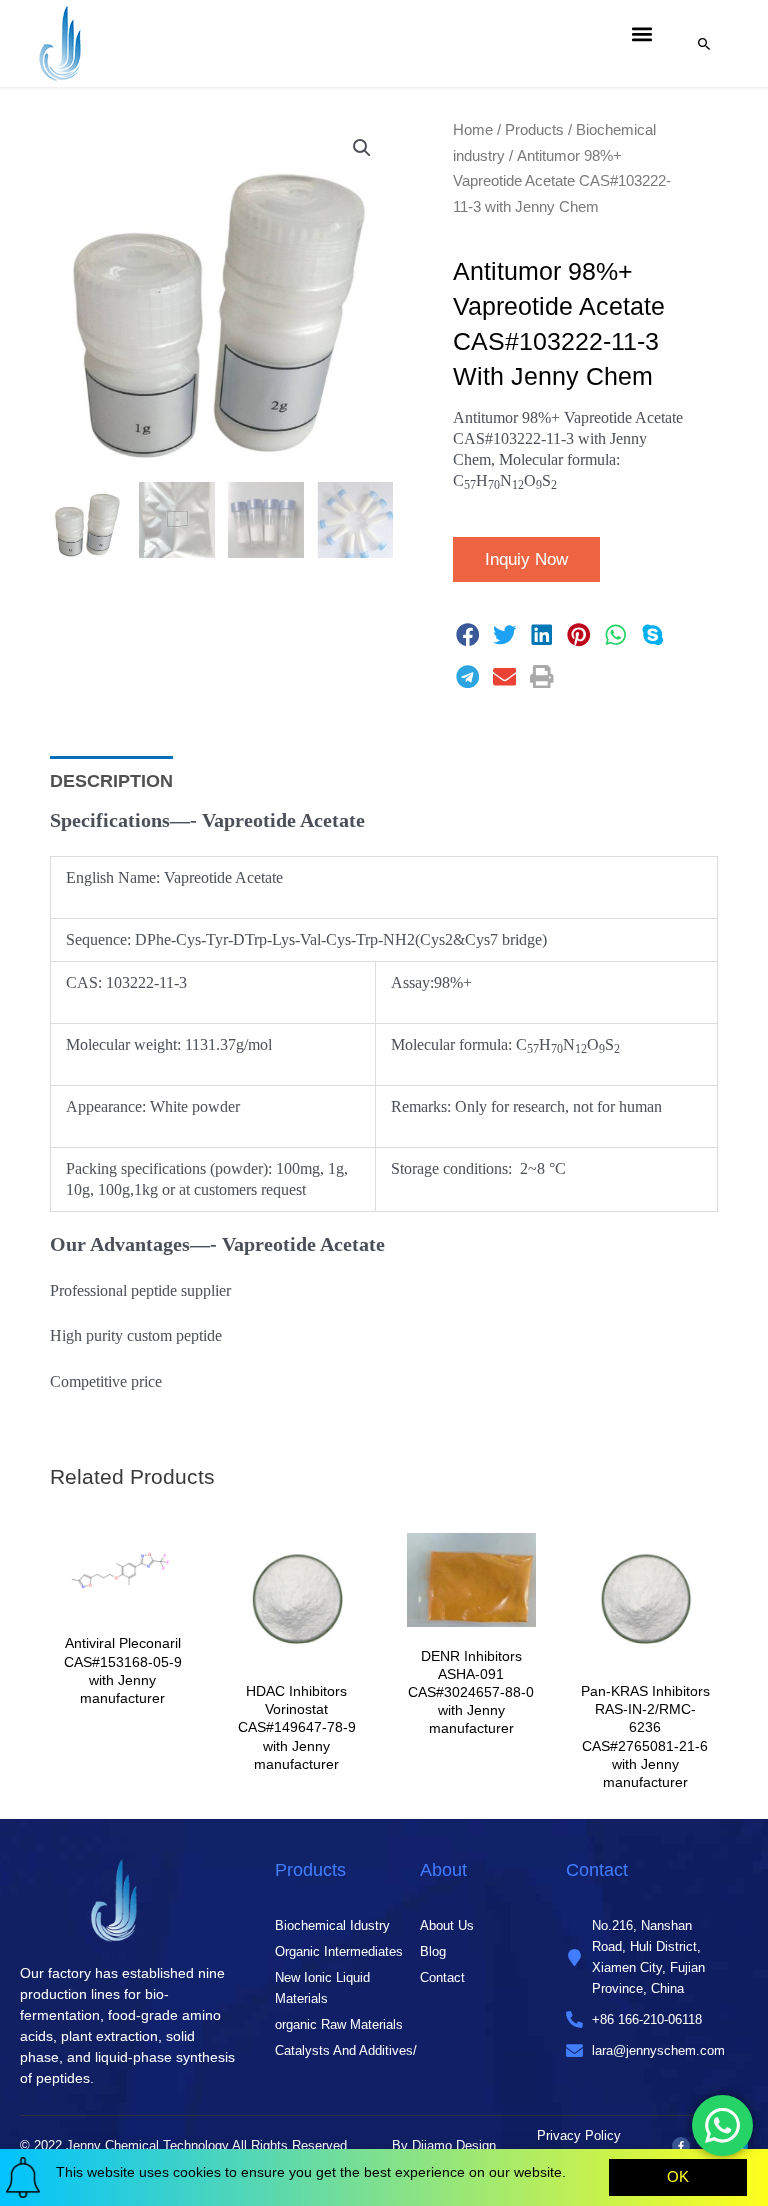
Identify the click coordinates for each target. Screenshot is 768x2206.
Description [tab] (111, 781)
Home (473, 129)
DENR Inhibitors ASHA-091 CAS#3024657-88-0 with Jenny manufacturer (471, 1692)
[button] (641, 33)
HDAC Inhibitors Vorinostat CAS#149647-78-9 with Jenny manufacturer (297, 1727)
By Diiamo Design (444, 2145)
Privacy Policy (579, 2135)
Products (534, 129)
